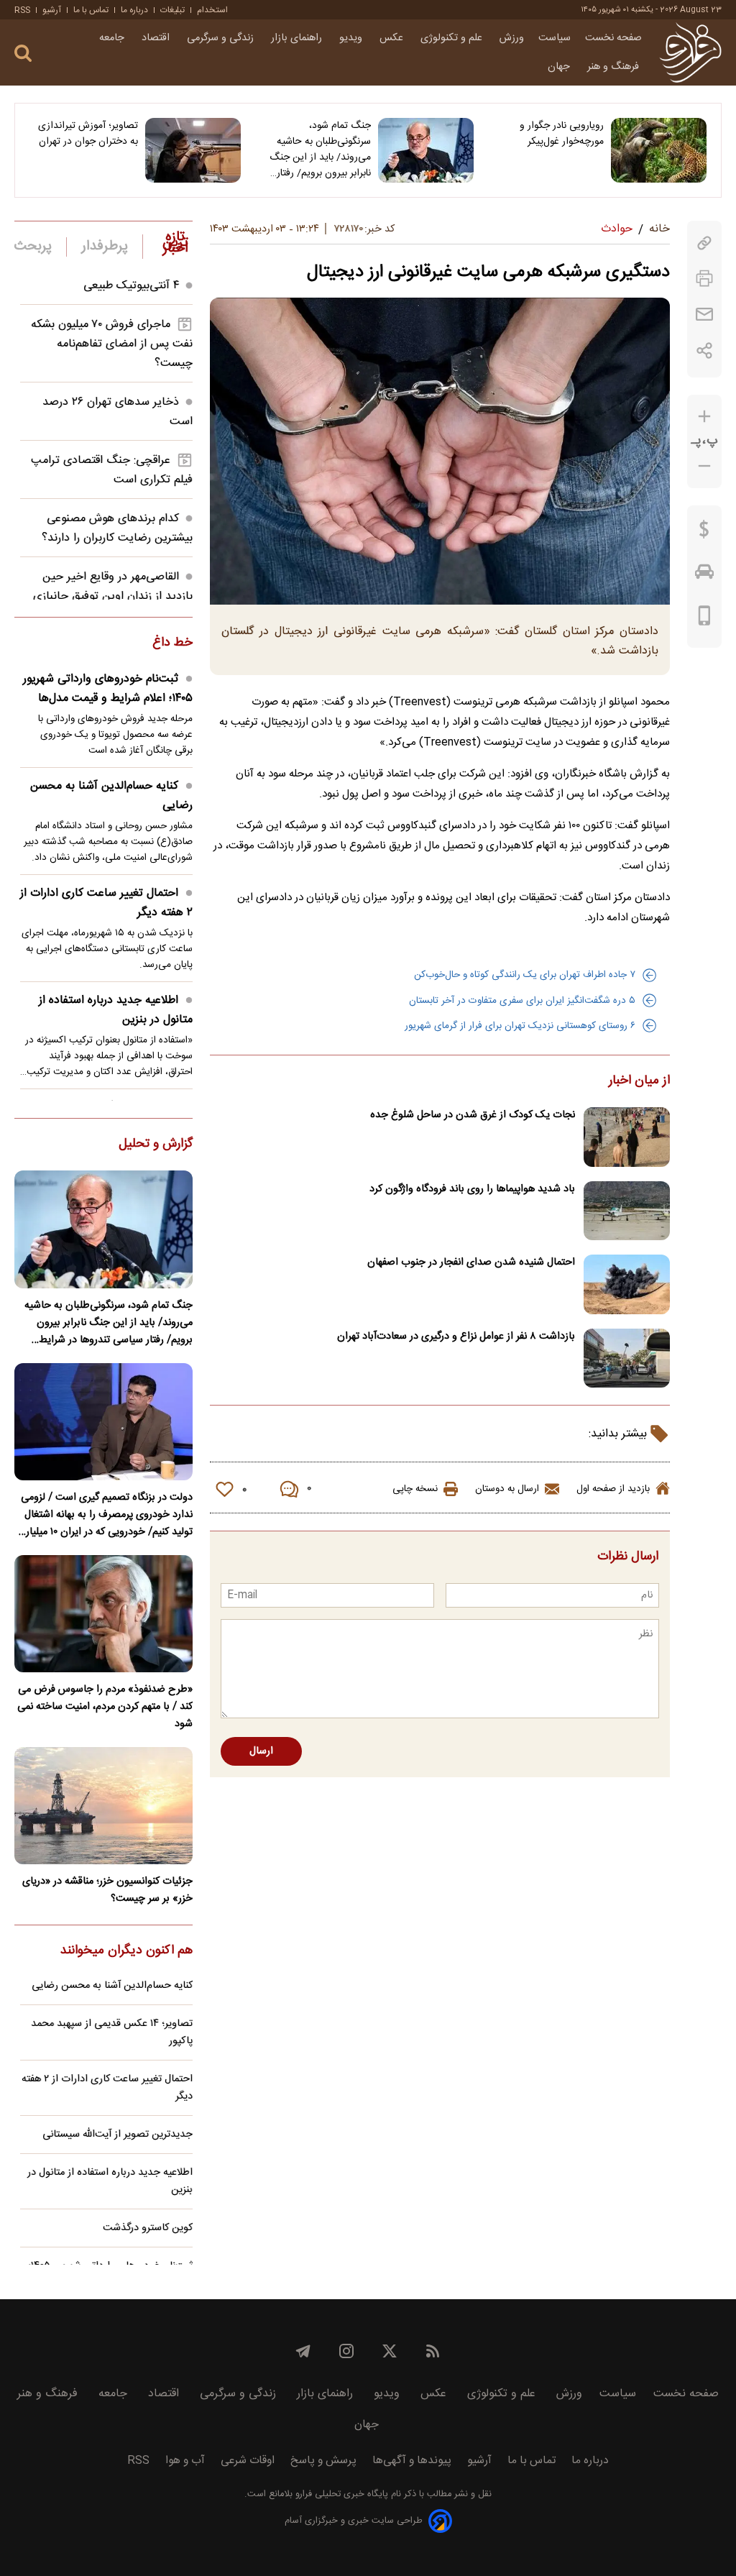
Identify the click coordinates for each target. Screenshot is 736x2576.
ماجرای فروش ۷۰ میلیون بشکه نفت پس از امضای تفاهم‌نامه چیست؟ (112, 344)
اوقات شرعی (248, 2461)
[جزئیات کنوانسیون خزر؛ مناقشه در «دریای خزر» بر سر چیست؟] (103, 1806)
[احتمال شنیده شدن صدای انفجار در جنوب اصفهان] (627, 1284)
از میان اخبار (639, 1081)
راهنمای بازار (298, 38)
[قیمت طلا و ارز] (704, 533)
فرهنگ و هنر (615, 67)
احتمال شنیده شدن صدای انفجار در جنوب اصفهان (471, 1262)
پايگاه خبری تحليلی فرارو (340, 2494)
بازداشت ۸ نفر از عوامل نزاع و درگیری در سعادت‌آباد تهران (456, 1337)
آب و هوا (185, 2461)
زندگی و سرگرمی (222, 38)
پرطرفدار (105, 247)
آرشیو (52, 10)
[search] (23, 54)
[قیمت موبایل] (705, 619)
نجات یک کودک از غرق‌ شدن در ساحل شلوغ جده (473, 1115)
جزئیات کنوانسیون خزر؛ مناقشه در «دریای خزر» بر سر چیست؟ (107, 1890)
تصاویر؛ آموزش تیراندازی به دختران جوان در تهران (88, 134)
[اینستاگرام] (346, 2351)
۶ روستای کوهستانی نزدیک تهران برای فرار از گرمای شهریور (520, 1026)
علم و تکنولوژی (453, 38)
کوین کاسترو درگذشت (148, 2228)
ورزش (512, 38)
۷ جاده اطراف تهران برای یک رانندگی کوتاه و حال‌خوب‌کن (525, 975)
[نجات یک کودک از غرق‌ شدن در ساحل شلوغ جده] (627, 1137)
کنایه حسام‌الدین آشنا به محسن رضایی (111, 796)
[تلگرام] (303, 2351)
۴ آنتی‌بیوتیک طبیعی (131, 286)
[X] (390, 2351)
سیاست (555, 38)
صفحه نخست (613, 38)
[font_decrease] (704, 466)
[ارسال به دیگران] (704, 315)
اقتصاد (157, 38)
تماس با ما (91, 10)
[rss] (433, 2351)
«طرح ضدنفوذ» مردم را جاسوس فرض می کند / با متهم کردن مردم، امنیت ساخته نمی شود (105, 1707)
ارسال (261, 1751)
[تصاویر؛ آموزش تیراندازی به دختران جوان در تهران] (193, 150)
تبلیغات (172, 10)
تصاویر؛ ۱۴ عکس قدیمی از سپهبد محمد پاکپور (112, 2032)
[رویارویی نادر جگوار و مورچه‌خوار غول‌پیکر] (659, 150)
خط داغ (172, 643)
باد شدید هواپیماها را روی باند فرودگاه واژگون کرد (472, 1189)
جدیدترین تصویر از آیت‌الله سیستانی (118, 2135)
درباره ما (134, 10)
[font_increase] (704, 417)
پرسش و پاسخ (323, 2461)
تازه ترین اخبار (175, 243)
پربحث (33, 247)
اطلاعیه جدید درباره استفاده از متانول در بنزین (116, 1010)
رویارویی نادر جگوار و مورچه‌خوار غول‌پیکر (562, 134)
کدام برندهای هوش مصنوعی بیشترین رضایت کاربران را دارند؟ (117, 528)
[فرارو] (690, 52)
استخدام (212, 10)
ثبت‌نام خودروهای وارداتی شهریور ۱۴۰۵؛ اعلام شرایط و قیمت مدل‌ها (108, 689)
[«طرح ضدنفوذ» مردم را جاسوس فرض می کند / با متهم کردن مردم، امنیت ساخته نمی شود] (103, 1614)
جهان (560, 67)
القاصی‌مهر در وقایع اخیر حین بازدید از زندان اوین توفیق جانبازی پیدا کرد (113, 596)
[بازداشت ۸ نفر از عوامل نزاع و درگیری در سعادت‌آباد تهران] (627, 1358)
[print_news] (704, 279)
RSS (22, 10)
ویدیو (352, 38)
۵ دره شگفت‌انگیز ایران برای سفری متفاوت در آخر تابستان (522, 1001)
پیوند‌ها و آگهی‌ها (412, 2461)
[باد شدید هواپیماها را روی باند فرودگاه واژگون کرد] (627, 1211)
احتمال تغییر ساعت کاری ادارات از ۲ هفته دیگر (106, 903)
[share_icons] (705, 350)
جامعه (113, 38)
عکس (393, 38)
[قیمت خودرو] (704, 575)
